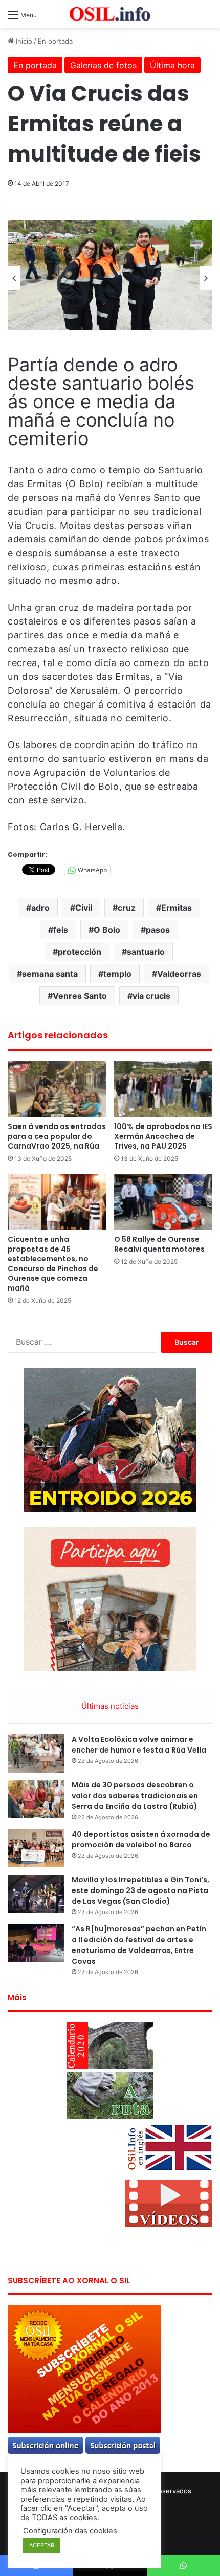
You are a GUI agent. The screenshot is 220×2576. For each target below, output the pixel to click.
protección (80, 952)
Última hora (172, 65)
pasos (158, 930)
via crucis (151, 996)
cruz (127, 908)
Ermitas (177, 908)
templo (117, 974)
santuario (146, 952)
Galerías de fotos (103, 65)
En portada (55, 41)
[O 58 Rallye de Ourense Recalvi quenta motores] (163, 1202)
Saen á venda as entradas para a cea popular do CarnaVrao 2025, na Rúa (57, 1136)
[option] (110, 275)
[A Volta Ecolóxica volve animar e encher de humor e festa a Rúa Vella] (36, 1753)
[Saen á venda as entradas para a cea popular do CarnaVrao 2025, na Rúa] (57, 1089)
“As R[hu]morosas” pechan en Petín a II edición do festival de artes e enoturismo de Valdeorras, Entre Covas (139, 1945)
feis (61, 930)
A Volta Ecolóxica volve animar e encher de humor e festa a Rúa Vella (139, 1745)
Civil (84, 908)
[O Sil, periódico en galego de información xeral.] (110, 14)
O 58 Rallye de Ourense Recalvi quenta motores (159, 1244)
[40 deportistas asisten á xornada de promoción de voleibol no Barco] (36, 1848)
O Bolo (107, 930)
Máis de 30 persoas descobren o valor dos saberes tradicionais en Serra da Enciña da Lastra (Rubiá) (135, 1796)
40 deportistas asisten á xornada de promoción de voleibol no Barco (141, 1839)
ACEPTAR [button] (42, 2545)
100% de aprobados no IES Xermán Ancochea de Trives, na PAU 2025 (163, 1136)
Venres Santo (80, 996)
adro (40, 908)
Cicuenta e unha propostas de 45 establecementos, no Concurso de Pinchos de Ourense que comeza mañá (53, 1264)
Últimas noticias (110, 1706)
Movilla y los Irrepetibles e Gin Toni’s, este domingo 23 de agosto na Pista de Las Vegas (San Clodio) (140, 1890)
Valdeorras (179, 974)
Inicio (23, 41)
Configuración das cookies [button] (70, 2531)
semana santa (50, 974)
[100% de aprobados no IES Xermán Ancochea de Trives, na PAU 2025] (163, 1089)
